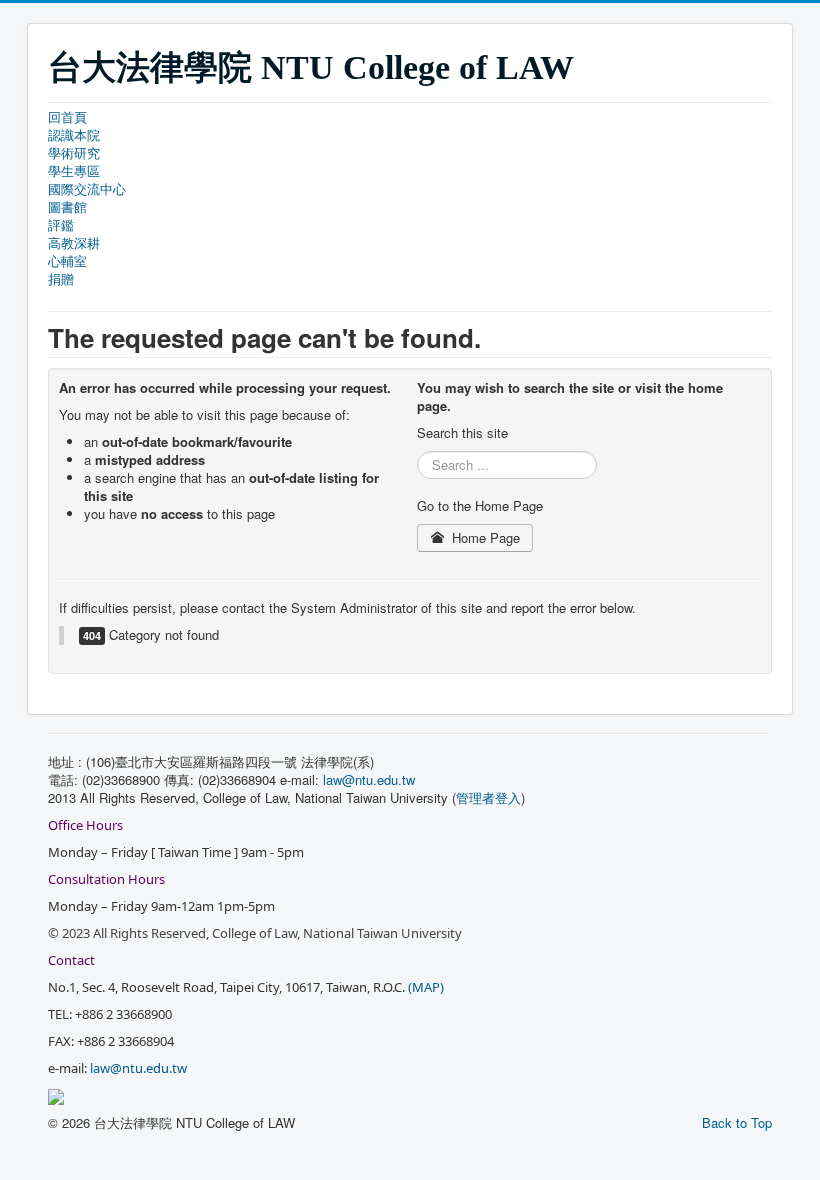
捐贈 (61, 279)
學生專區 (74, 171)
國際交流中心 (87, 189)
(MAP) (426, 987)
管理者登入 (488, 797)
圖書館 (67, 207)
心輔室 (67, 261)
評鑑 (61, 225)
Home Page (484, 537)
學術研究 (74, 153)
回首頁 (67, 117)
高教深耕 (74, 243)
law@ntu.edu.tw (371, 779)
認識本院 (74, 135)
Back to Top (737, 1122)
